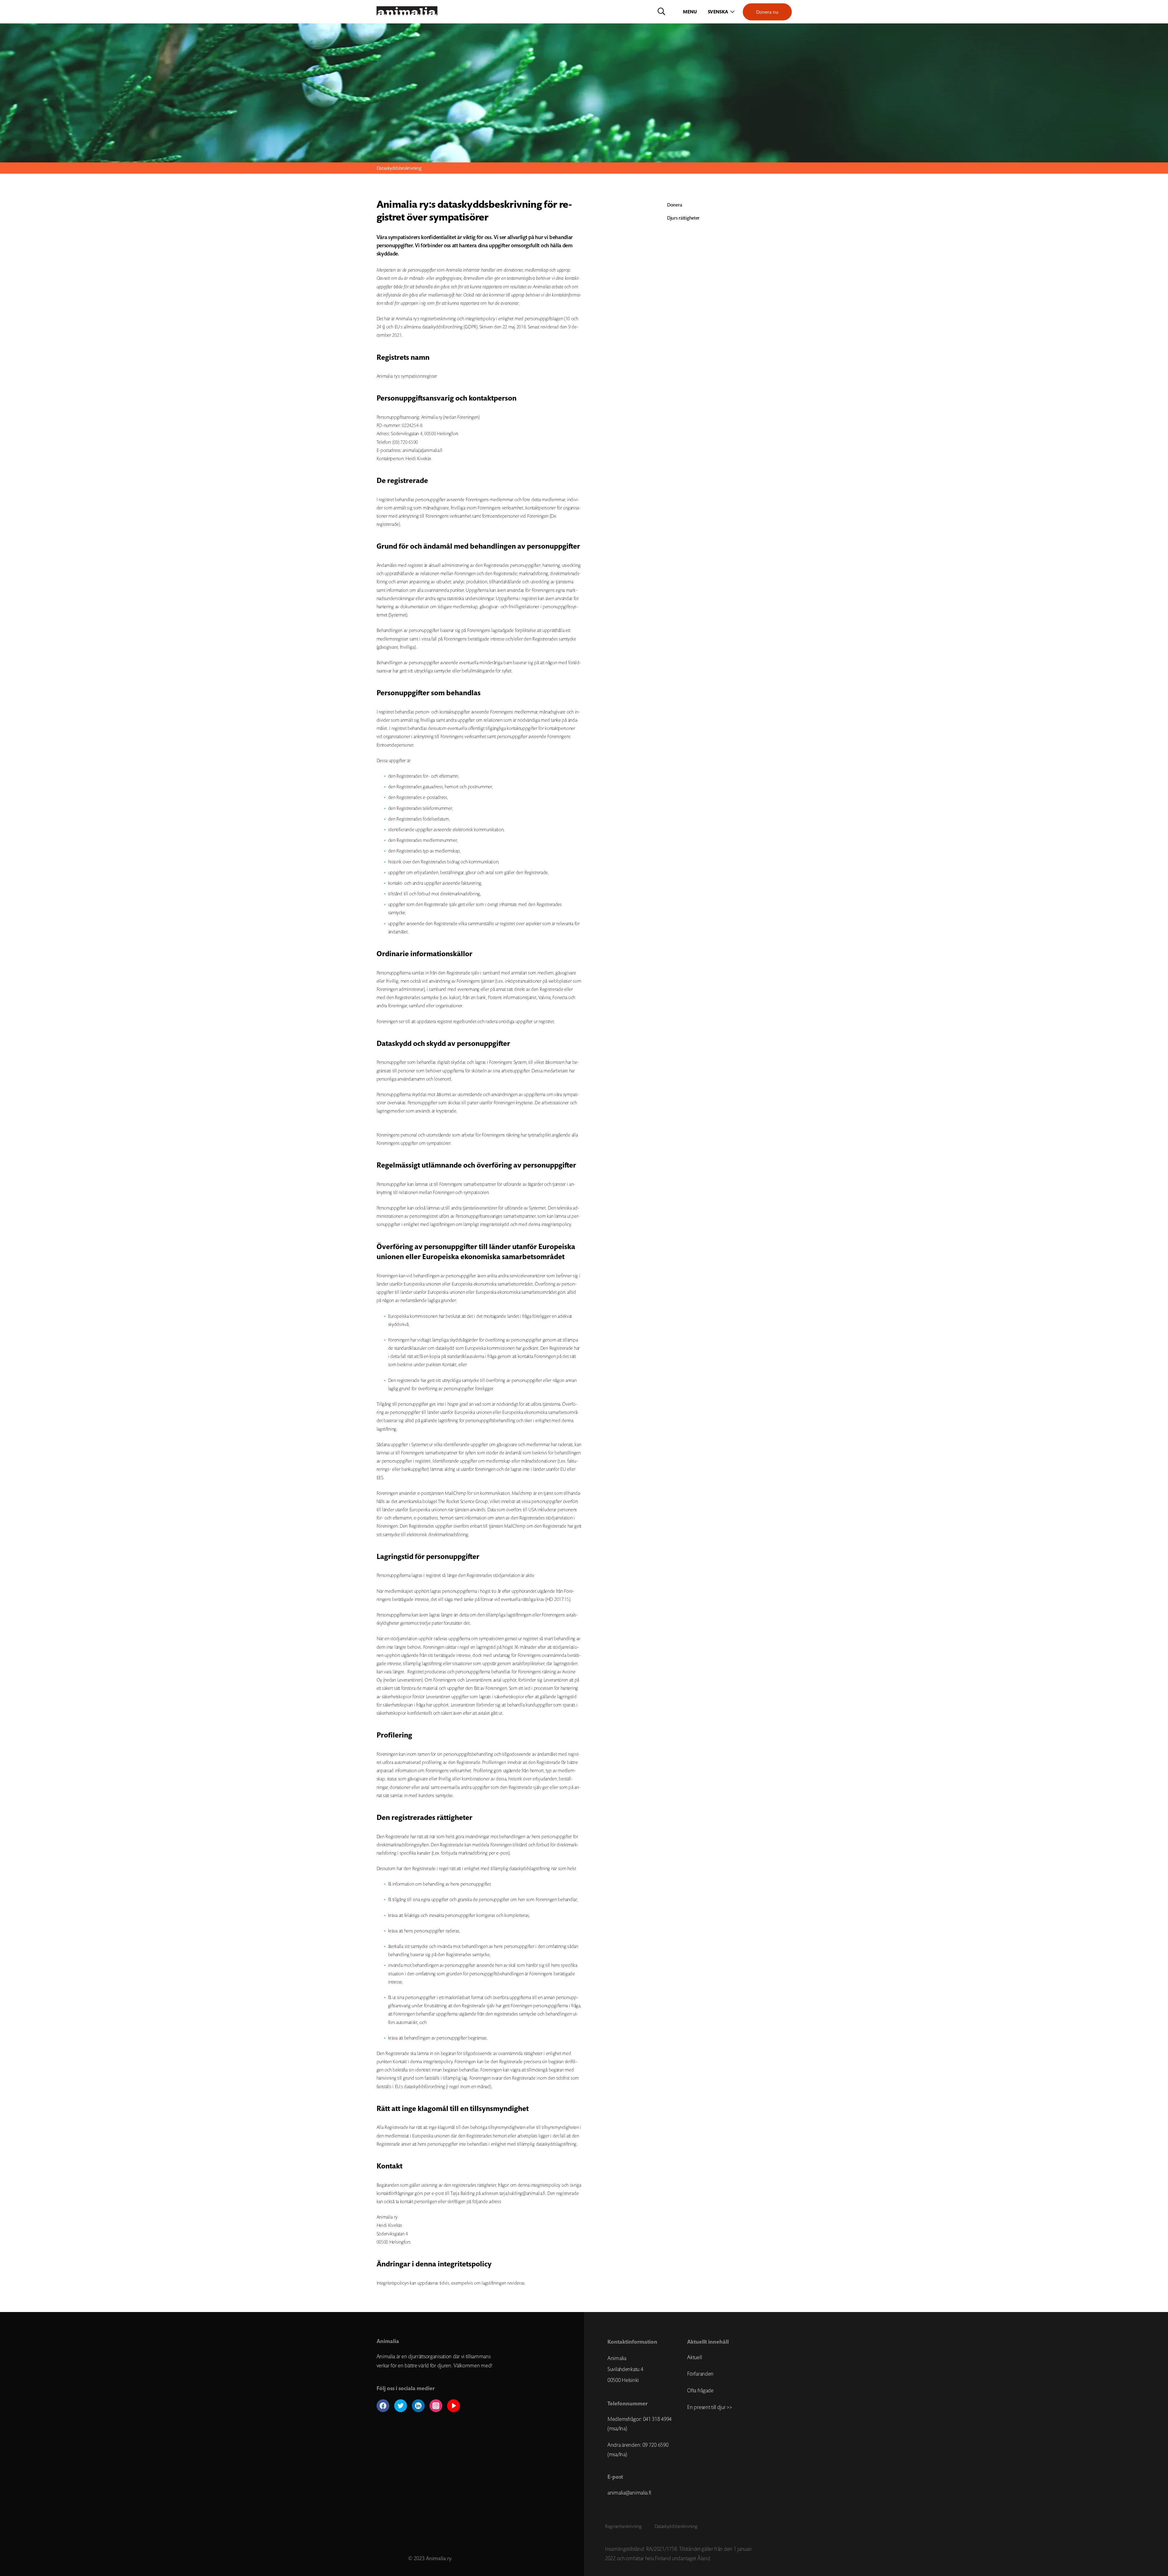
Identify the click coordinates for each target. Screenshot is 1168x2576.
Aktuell (694, 2357)
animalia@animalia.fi (629, 2493)
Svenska (718, 12)
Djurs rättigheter (683, 218)
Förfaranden (700, 2374)
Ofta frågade (700, 2390)
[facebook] (383, 2406)
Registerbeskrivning (623, 2526)
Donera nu (767, 12)
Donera (674, 205)
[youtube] (454, 2406)
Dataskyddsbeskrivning (676, 2526)
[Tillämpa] (661, 12)
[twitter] (401, 2406)
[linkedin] (418, 2406)
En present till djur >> (709, 2407)
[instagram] (436, 2406)
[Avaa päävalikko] (690, 12)
